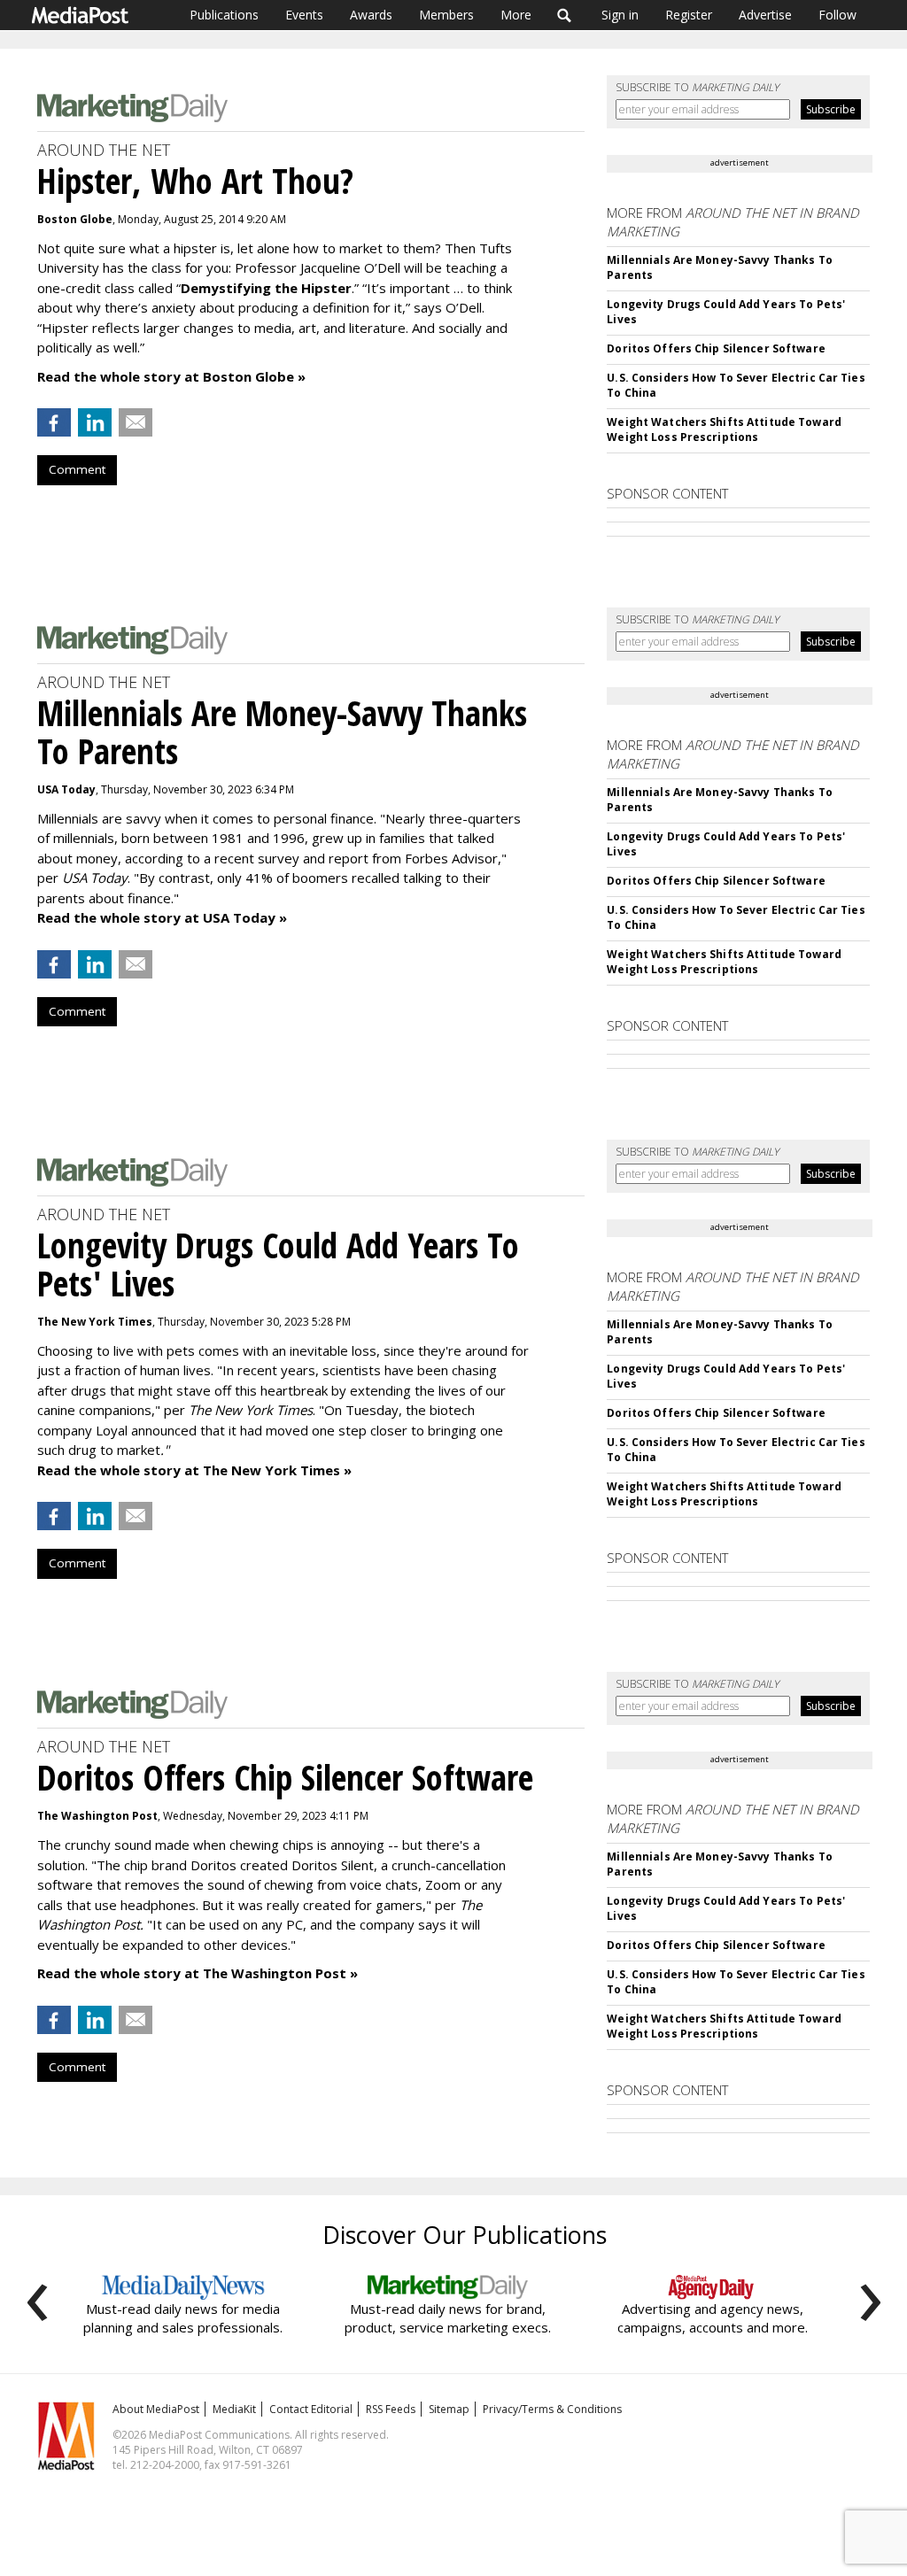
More (516, 15)
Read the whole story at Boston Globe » (171, 376)
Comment (77, 469)
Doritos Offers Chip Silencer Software (716, 348)
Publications (224, 15)
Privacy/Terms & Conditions (552, 2409)
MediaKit (234, 2409)
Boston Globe (75, 219)
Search (565, 15)
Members (446, 15)
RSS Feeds (391, 2409)
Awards (371, 15)
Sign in (620, 15)
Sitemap (449, 2409)
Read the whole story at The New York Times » (194, 1470)
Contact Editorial (311, 2409)
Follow (837, 15)
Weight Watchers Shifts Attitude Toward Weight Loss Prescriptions (724, 429)
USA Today (66, 789)
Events (304, 15)
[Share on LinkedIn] (95, 422)
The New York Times (95, 1322)
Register (689, 15)
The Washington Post (97, 1816)
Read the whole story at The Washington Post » (198, 1973)
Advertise (765, 15)
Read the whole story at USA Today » (162, 917)
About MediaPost (156, 2409)
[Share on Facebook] (54, 422)
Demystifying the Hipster (266, 288)
